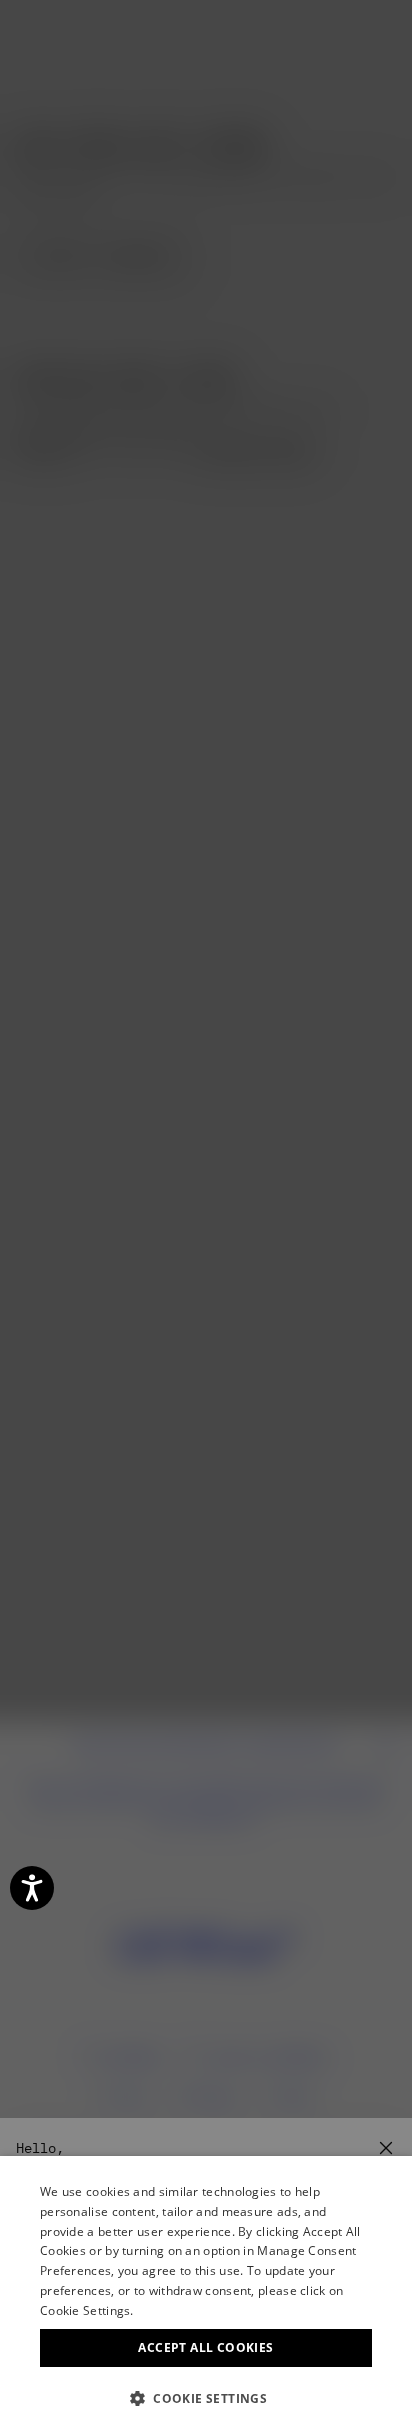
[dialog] (206, 2294)
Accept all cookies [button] (205, 2347)
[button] (206, 2398)
